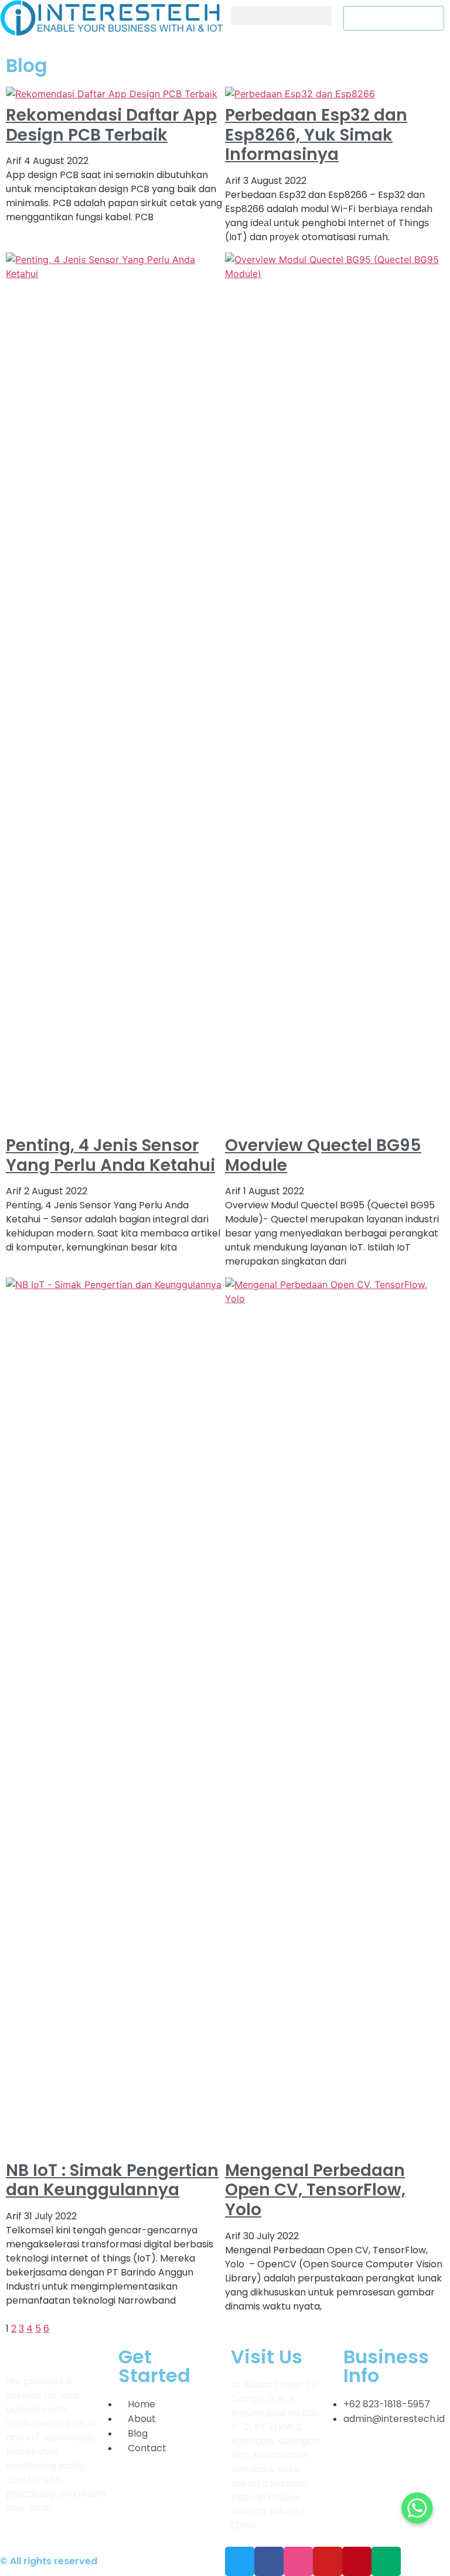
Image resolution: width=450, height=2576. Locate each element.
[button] (281, 16)
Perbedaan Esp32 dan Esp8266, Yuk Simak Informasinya (316, 135)
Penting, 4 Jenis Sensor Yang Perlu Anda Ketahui (110, 1155)
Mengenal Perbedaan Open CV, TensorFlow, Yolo (315, 2190)
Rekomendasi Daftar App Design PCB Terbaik (111, 125)
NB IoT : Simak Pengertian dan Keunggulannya (112, 2180)
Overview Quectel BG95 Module (323, 1155)
